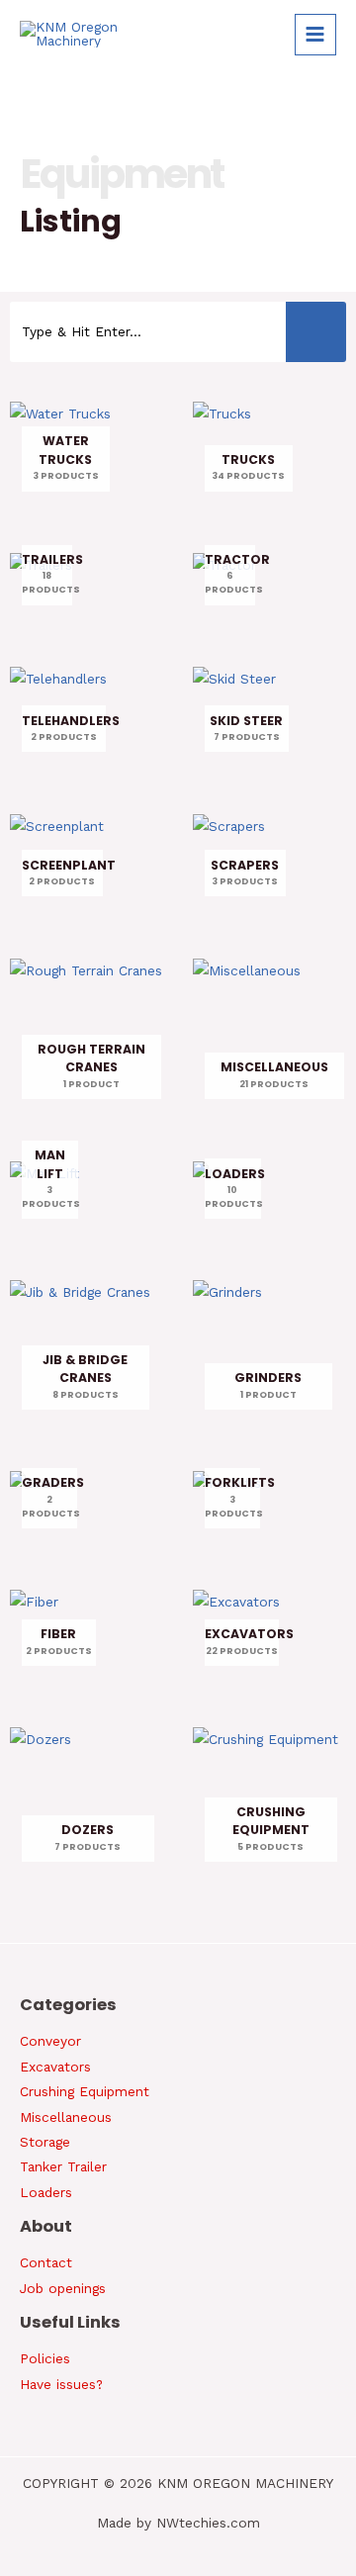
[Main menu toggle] (315, 35)
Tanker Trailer (63, 2166)
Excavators (55, 2067)
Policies (45, 2358)
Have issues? (61, 2384)
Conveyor (50, 2041)
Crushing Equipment (85, 2091)
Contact (46, 2262)
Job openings (63, 2288)
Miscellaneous (66, 2117)
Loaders (46, 2192)
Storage (45, 2142)
